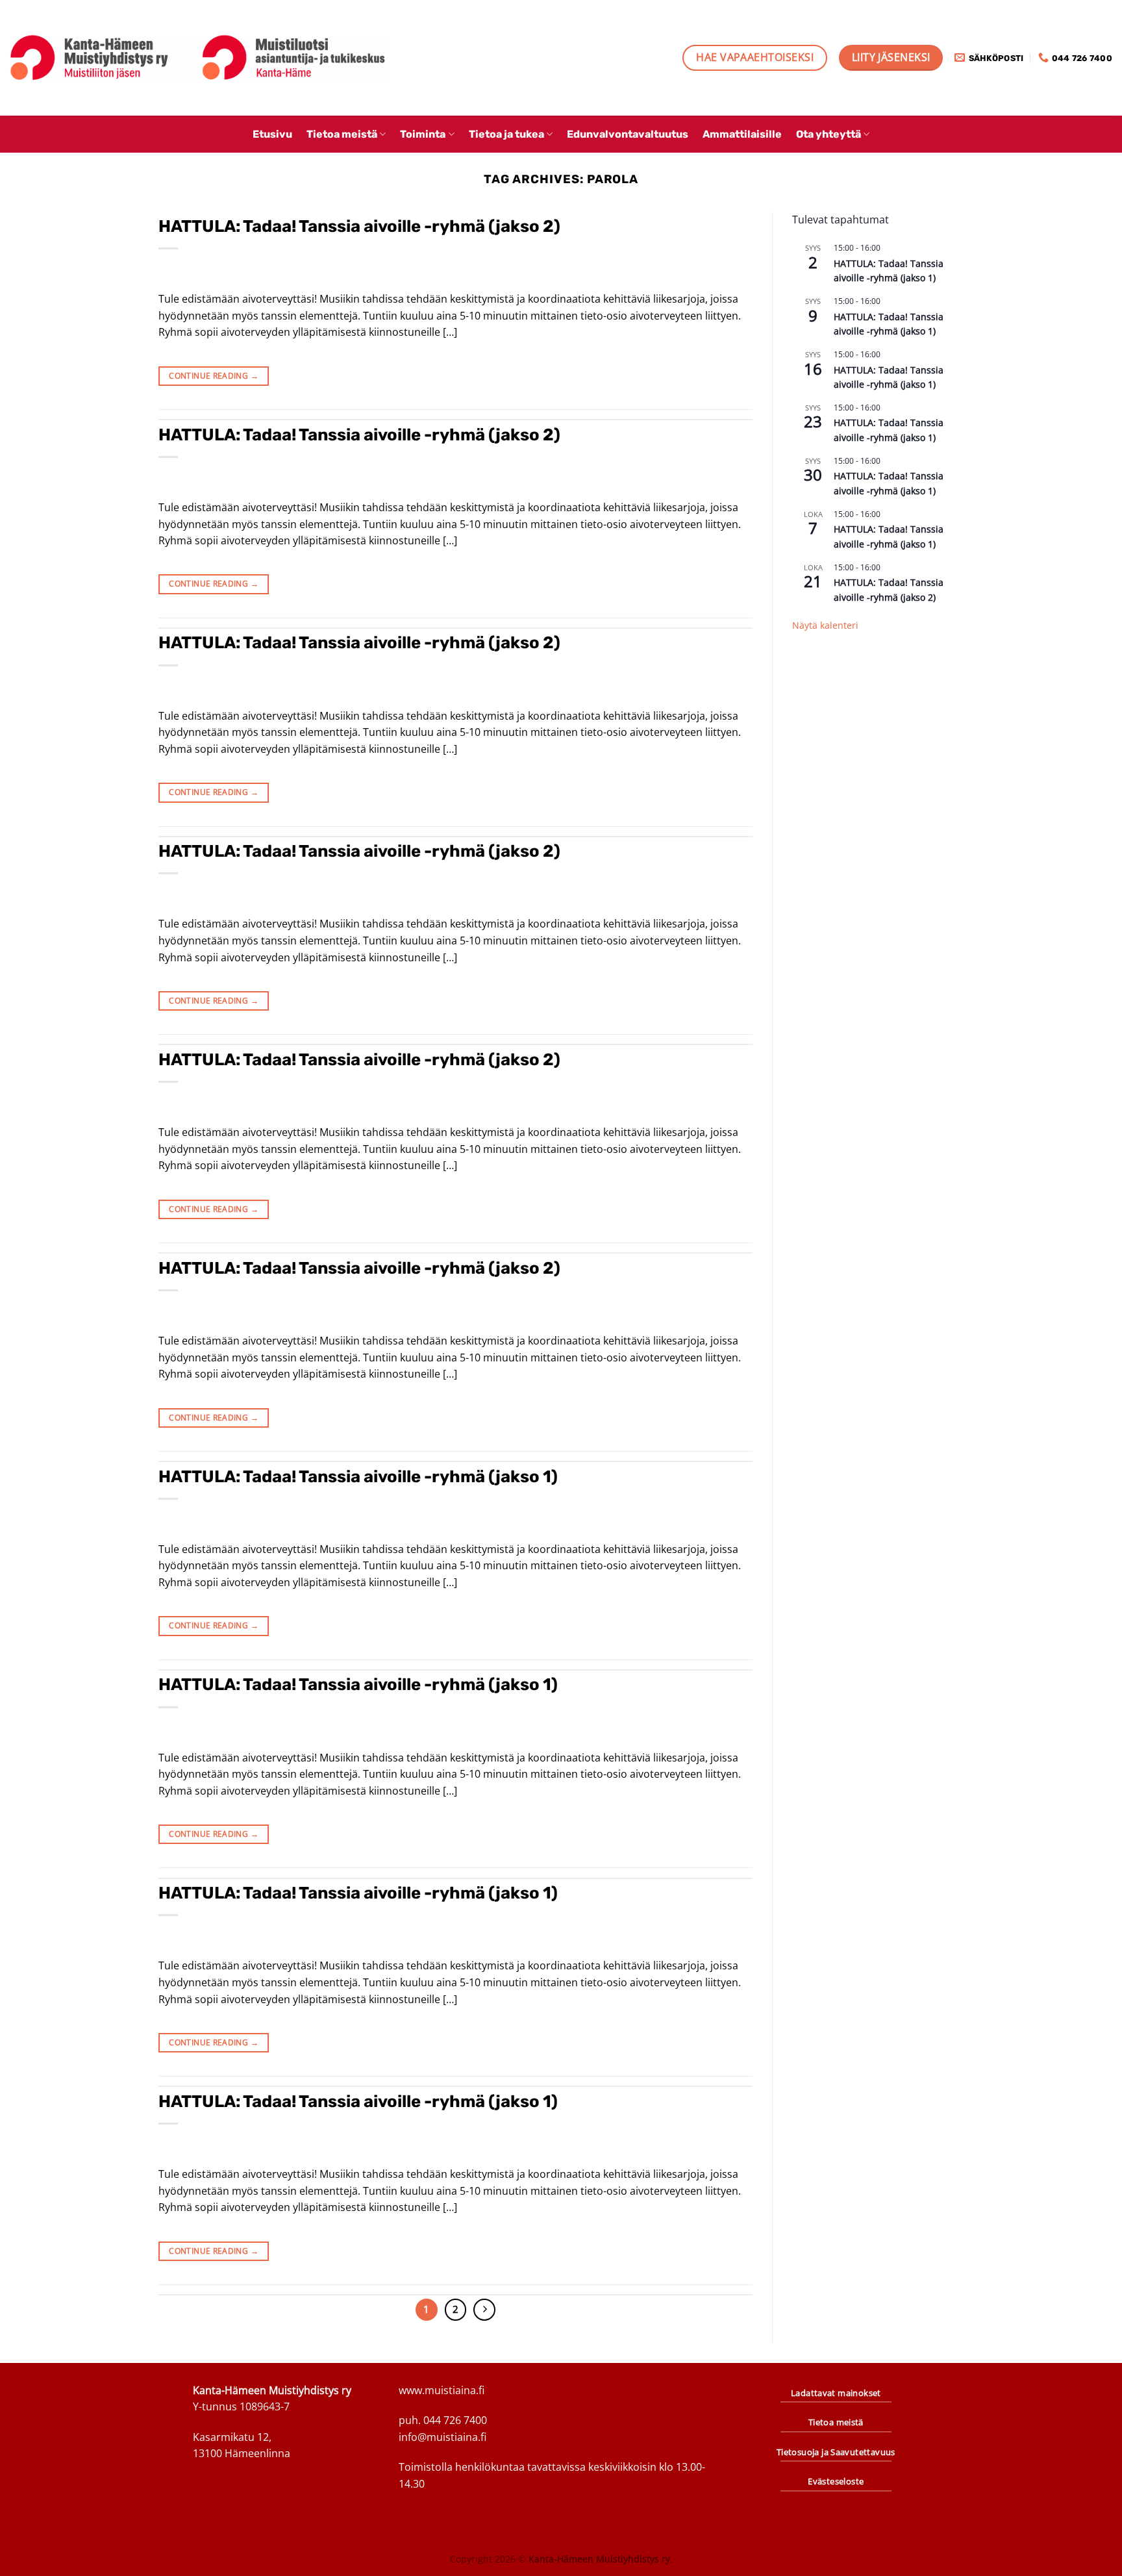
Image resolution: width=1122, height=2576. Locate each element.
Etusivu (272, 134)
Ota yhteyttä (829, 134)
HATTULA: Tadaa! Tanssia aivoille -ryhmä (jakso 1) (358, 1476)
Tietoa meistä (342, 134)
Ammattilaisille (742, 134)
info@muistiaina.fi (443, 2437)
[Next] (484, 2310)
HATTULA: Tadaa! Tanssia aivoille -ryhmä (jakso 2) (359, 226)
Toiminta (423, 134)
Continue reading (214, 376)
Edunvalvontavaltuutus (628, 134)
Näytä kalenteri (825, 625)
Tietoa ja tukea (506, 134)
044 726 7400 (455, 2420)
